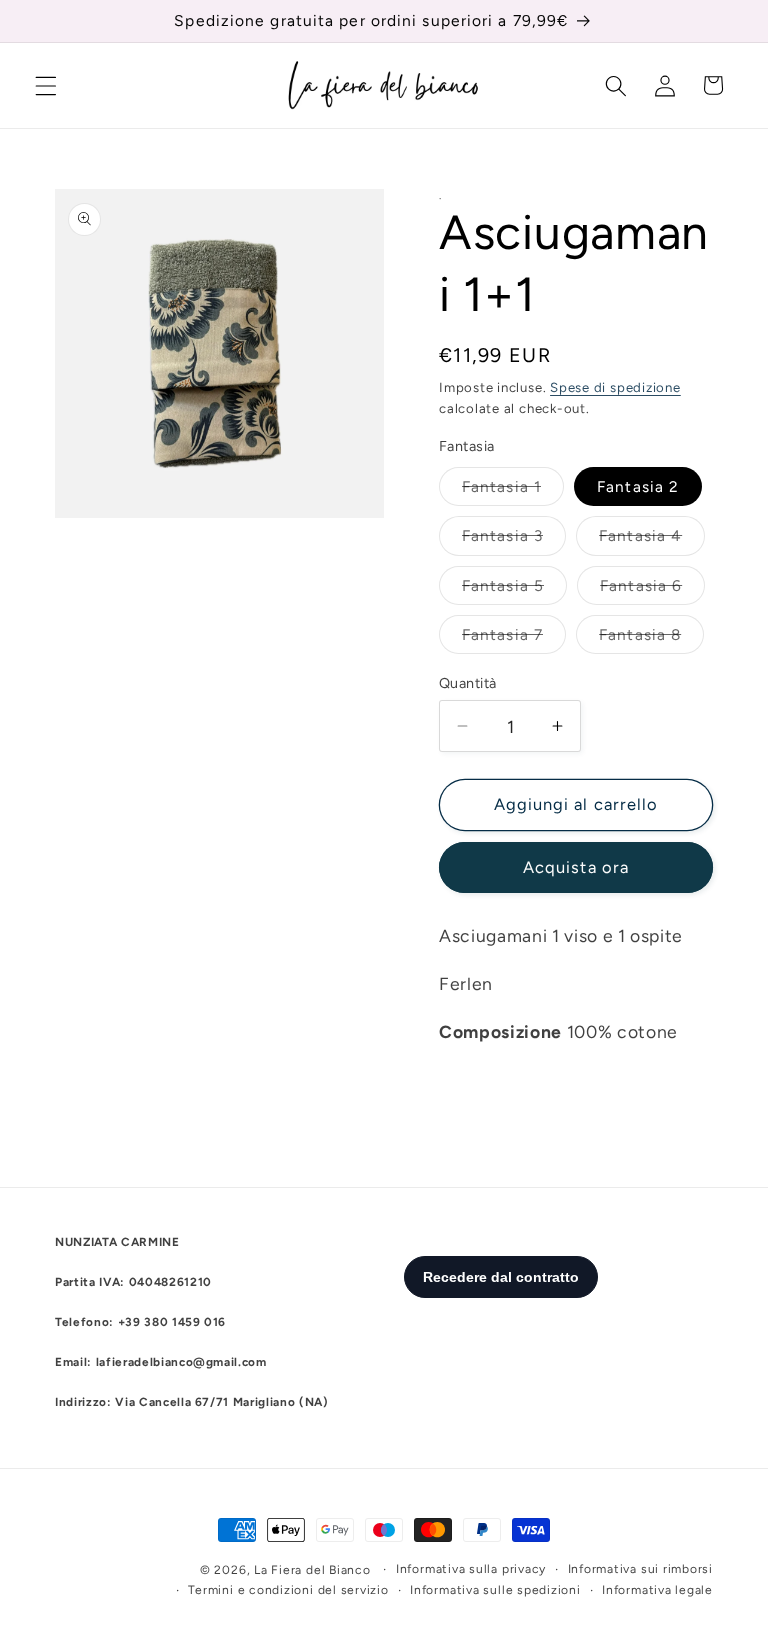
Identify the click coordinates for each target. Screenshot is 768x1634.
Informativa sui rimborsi (640, 1569)
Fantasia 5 (514, 590)
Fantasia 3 (514, 540)
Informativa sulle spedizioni (495, 1590)
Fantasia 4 (652, 540)
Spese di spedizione (615, 387)
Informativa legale (657, 1590)
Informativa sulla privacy (471, 1569)
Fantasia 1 (513, 491)
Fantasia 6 (652, 590)
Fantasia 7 (514, 639)
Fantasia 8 (651, 639)
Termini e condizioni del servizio (288, 1590)
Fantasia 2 (638, 486)
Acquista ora (576, 867)
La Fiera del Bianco (312, 1570)
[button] (46, 85)
